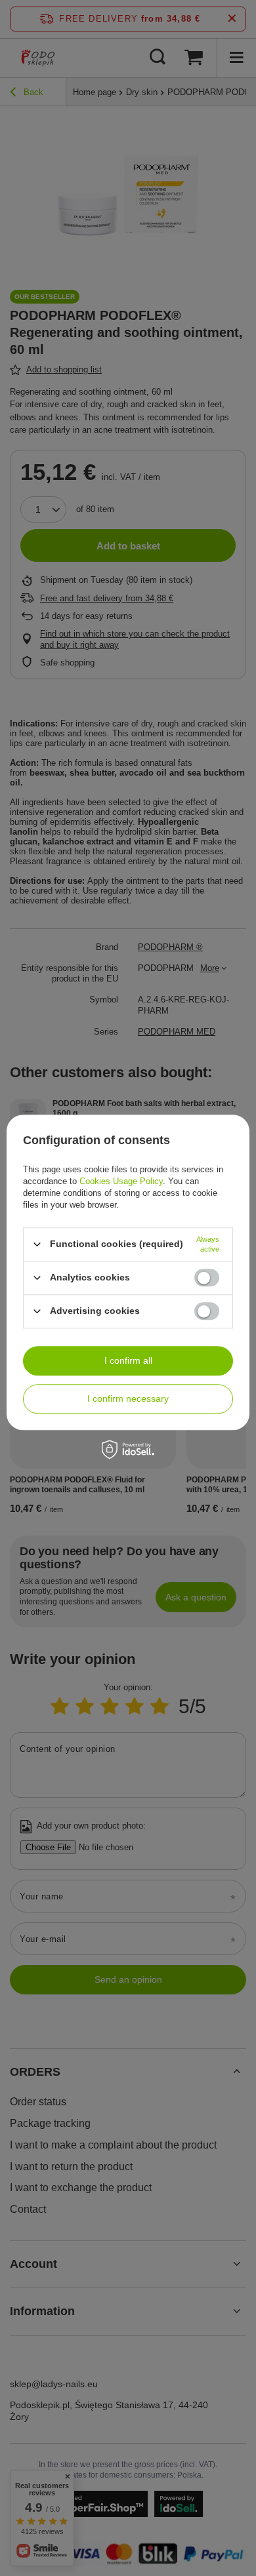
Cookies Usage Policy (121, 1181)
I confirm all (128, 1360)
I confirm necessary (128, 1398)
